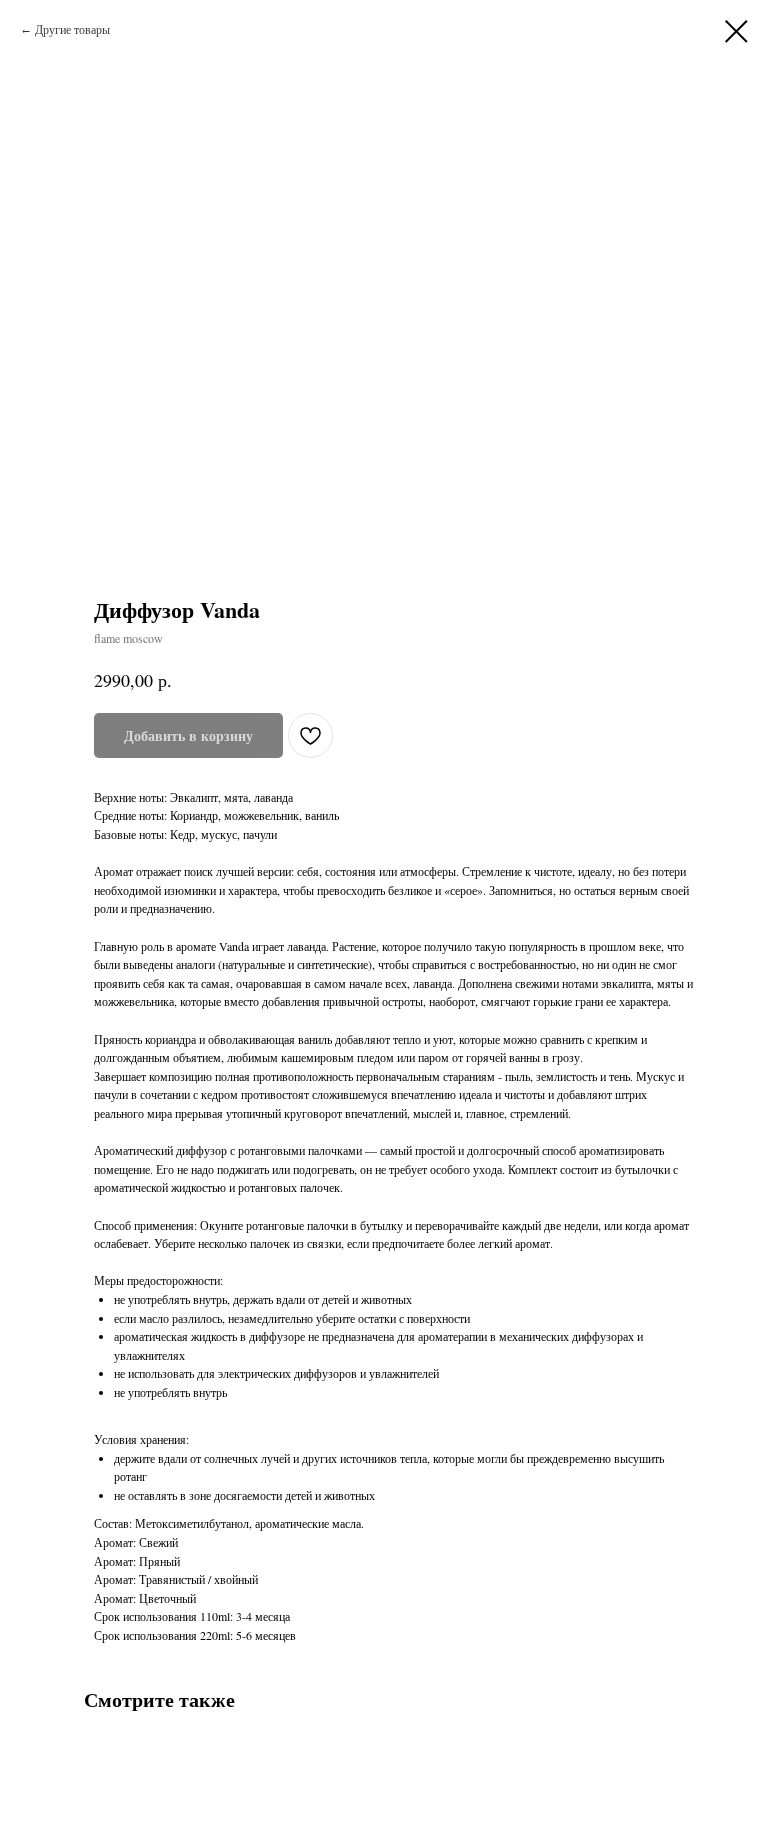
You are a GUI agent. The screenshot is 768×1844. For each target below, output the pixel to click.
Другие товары (72, 29)
